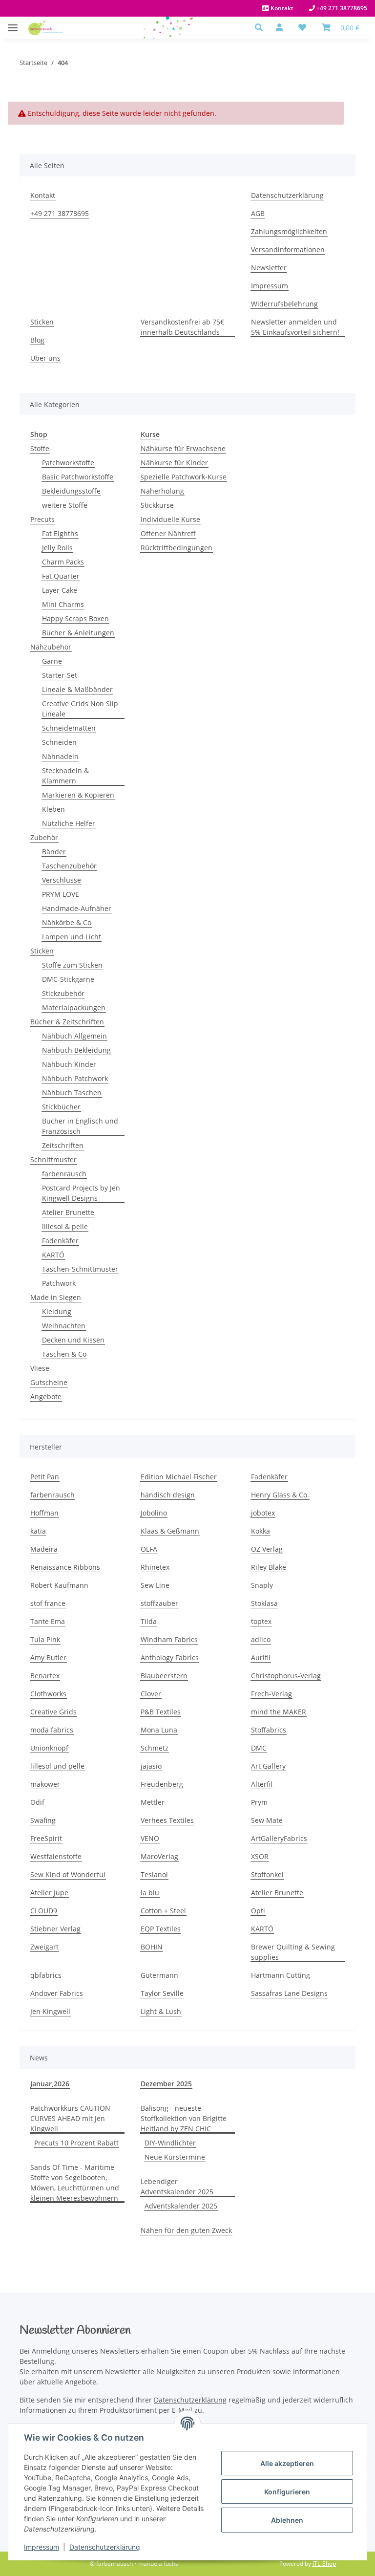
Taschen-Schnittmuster (80, 1269)
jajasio (151, 1766)
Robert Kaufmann (59, 1585)
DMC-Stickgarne (68, 979)
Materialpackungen (74, 1007)
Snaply (262, 1585)
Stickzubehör (63, 993)
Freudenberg (162, 1784)
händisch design (168, 1495)
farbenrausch (64, 1174)
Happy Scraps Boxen (75, 618)
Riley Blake (269, 1567)
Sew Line (155, 1585)
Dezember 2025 (166, 2084)
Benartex (45, 1676)
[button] (261, 27)
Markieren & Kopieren (78, 795)
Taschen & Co (64, 1354)
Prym (259, 1802)
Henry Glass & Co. (280, 1495)
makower (45, 1784)
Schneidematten (69, 728)
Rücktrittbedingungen (177, 548)
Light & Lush (161, 2011)
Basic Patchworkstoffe (78, 477)
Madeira (44, 1549)
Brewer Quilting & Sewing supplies (293, 1952)
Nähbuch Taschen (72, 1093)
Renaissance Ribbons (65, 1567)
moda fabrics (52, 1730)
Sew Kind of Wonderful (68, 1874)
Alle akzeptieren (287, 2463)
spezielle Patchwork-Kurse (184, 477)
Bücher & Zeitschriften (67, 1022)
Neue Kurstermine (175, 2157)
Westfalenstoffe (56, 1856)
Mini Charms (63, 604)
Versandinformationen (288, 249)
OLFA (149, 1549)
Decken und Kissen (73, 1340)
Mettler (153, 1802)
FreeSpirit (46, 1838)
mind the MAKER (279, 1712)
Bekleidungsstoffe (71, 491)
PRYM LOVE (61, 894)
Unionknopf (49, 1748)
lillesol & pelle (65, 1226)
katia (38, 1531)
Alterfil (262, 1784)
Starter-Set (60, 675)
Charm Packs (63, 562)
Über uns (45, 358)
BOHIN (152, 1947)
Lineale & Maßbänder (77, 689)
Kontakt (281, 8)
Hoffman (44, 1513)
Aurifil (261, 1657)
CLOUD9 (44, 1911)
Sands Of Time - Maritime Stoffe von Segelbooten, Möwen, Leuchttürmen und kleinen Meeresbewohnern (75, 2183)
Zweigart (44, 1947)
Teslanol (154, 1874)
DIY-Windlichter (170, 2143)
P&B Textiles (161, 1712)
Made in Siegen (56, 1297)
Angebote (46, 1396)
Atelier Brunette (68, 1212)
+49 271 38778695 (341, 8)
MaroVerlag (159, 1856)
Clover (151, 1694)
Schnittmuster (53, 1159)
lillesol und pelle (57, 1766)
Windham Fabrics (169, 1639)
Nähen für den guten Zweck (186, 2230)
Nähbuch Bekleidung (76, 1050)
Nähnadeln (60, 756)
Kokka (260, 1531)
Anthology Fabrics (170, 1657)
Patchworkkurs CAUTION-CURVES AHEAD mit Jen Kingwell (72, 2118)
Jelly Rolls (57, 548)
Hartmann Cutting (281, 1975)
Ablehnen (287, 2520)
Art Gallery (268, 1766)
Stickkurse (157, 505)
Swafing (43, 1820)
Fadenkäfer (60, 1241)
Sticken (42, 322)
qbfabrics (46, 1975)
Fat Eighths (60, 533)
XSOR (260, 1856)
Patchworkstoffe (68, 463)
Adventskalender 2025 (181, 2206)
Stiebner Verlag (55, 1929)
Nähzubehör (51, 647)
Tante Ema (48, 1621)
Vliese (40, 1368)
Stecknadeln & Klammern (65, 776)
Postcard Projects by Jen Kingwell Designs (81, 1193)
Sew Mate (267, 1820)
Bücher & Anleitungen (78, 633)
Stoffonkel (267, 1874)
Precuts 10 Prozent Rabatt (76, 2143)
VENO (150, 1838)
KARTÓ (53, 1255)
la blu (150, 1893)
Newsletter (269, 268)
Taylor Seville (162, 1993)
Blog (37, 340)
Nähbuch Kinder (69, 1064)
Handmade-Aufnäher (77, 908)
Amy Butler (48, 1657)
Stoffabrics (269, 1730)
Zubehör (44, 837)
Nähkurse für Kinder (174, 463)
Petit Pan (45, 1477)
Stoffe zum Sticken (72, 965)
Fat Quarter (61, 576)
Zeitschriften (63, 1145)
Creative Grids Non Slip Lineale (80, 709)
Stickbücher (61, 1107)
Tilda (149, 1621)
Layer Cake (60, 590)
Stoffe (40, 448)
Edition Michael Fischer (179, 1477)
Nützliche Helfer (69, 823)
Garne (52, 661)
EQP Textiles (161, 1929)
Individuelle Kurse (170, 519)
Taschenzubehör (69, 866)
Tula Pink (45, 1639)
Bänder (54, 852)
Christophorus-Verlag (286, 1676)
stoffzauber (159, 1603)
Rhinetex (155, 1567)
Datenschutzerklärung (105, 2547)
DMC (259, 1748)
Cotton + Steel (163, 1911)
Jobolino (154, 1513)
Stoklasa (264, 1603)
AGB (258, 213)
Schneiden (59, 742)
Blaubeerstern (164, 1676)
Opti (258, 1911)
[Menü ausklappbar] (13, 23)
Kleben (53, 809)
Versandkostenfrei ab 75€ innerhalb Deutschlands (182, 327)
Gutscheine (49, 1382)
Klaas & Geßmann (170, 1531)
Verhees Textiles (167, 1820)
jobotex (263, 1513)
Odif (37, 1802)
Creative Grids (53, 1712)
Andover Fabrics (57, 1993)
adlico (261, 1639)
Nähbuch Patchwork (75, 1078)
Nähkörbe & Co (67, 922)
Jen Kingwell (50, 2011)
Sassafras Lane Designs (289, 1993)
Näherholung (162, 491)
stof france (48, 1603)
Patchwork (59, 1283)
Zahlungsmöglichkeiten (289, 231)
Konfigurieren (287, 2492)
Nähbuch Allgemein (74, 1036)
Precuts (42, 519)
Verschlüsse (62, 880)
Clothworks (48, 1694)
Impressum (42, 2547)
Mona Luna (159, 1730)
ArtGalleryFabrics (279, 1838)
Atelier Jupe (49, 1893)
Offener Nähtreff (168, 533)
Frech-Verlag (271, 1694)
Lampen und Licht (72, 937)
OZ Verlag (267, 1549)
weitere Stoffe (65, 505)
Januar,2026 (50, 2084)
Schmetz (155, 1748)
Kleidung (57, 1311)
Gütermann (159, 1975)
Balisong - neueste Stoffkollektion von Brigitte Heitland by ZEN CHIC (184, 2118)
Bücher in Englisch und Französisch (80, 1126)
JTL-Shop (324, 2564)
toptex (261, 1621)
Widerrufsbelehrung (284, 304)
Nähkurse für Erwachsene (183, 448)
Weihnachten (64, 1326)
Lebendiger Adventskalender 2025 (177, 2186)
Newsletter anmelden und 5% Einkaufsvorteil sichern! (295, 327)
